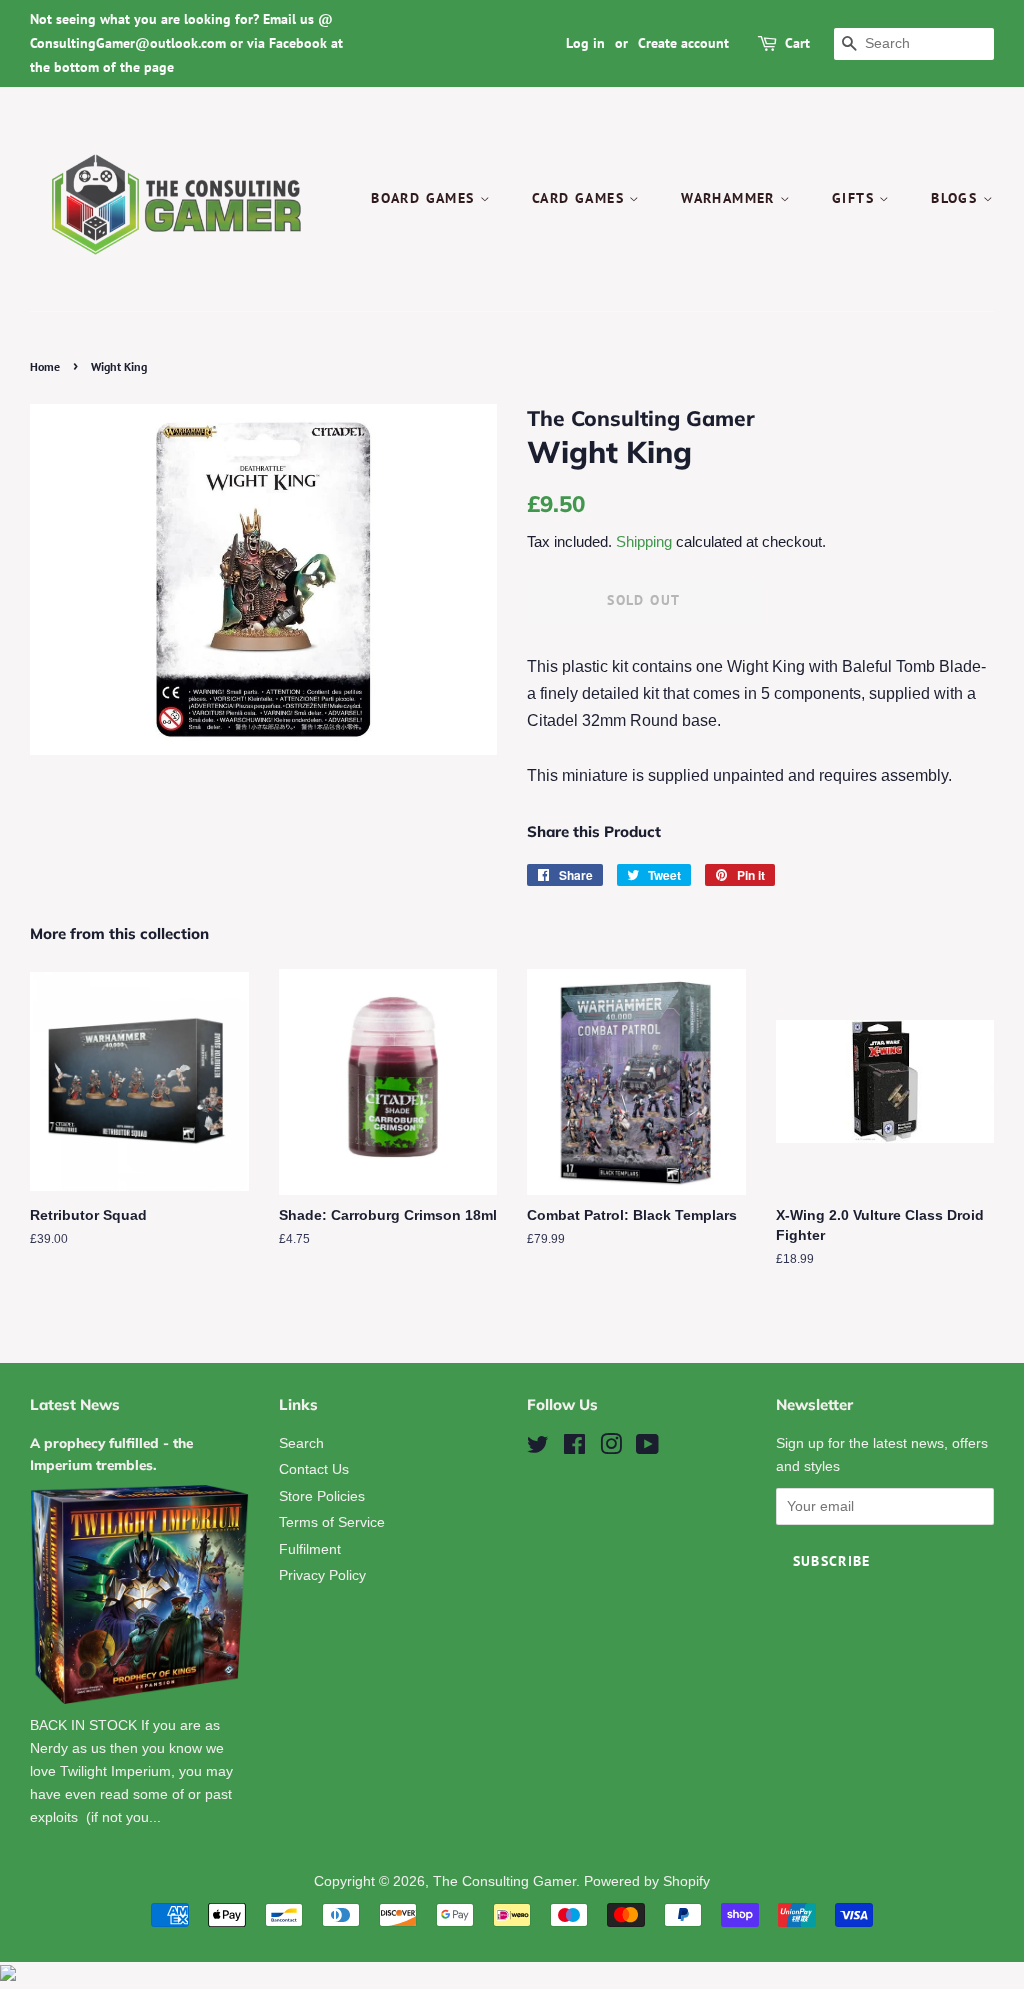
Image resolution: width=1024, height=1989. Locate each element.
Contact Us (314, 1469)
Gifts (855, 198)
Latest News (75, 1404)
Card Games (580, 198)
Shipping (644, 541)
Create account (683, 43)
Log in (585, 43)
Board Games (425, 198)
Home (45, 366)
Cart (797, 43)
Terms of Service (332, 1522)
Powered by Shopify (647, 1881)
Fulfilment (310, 1549)
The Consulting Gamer (504, 1881)
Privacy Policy (322, 1575)
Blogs (956, 198)
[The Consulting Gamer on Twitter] (538, 1448)
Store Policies (322, 1496)
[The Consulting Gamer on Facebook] (574, 1448)
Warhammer (730, 198)
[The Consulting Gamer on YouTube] (647, 1448)
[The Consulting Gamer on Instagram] (611, 1448)
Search (301, 1443)
